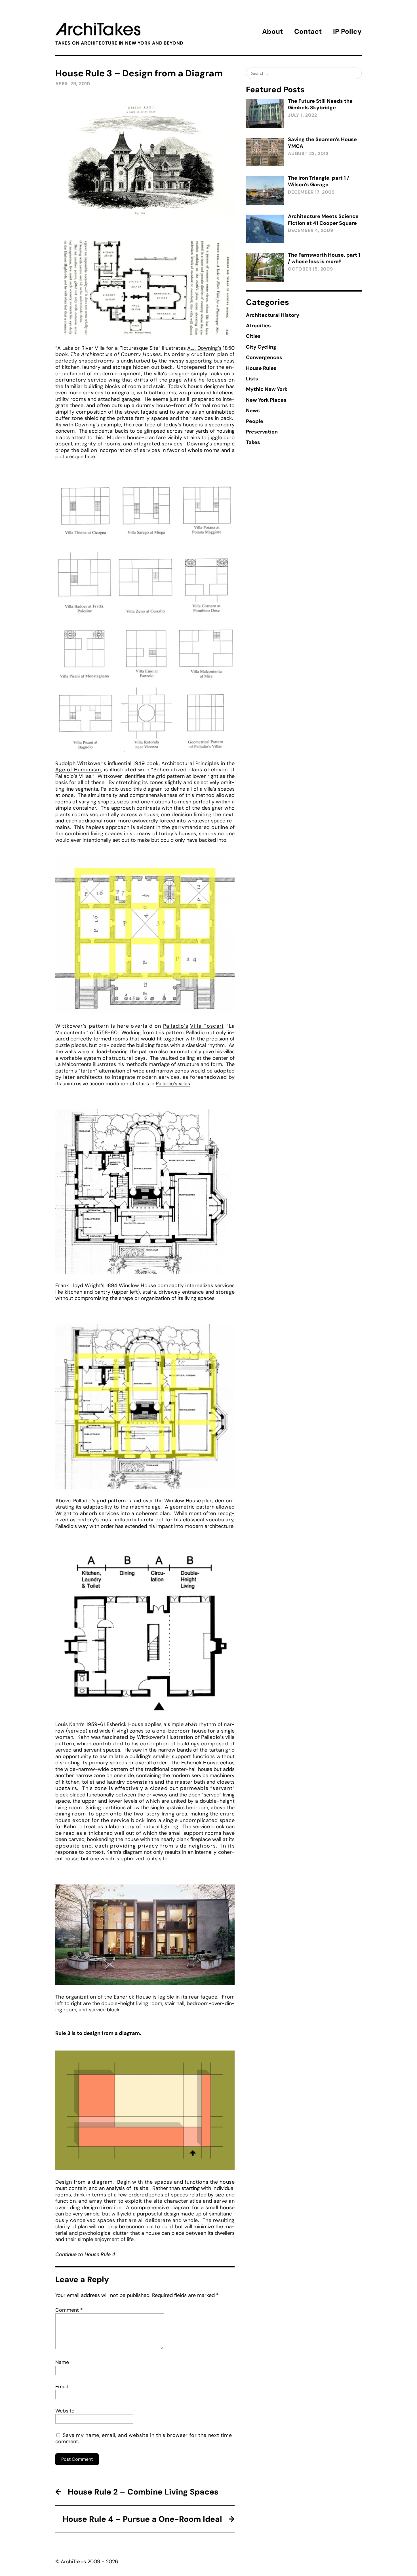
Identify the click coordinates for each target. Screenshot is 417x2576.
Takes (253, 442)
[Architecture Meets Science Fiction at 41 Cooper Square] (265, 229)
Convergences (264, 357)
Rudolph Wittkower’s (81, 763)
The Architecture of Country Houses (116, 354)
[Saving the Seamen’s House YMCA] (265, 152)
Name (62, 2362)
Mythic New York (267, 389)
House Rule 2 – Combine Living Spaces (143, 2492)
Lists (252, 379)
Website (65, 2411)
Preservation (262, 432)
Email (62, 2387)
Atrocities (258, 326)
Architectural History (273, 315)
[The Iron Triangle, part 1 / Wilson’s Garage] (265, 190)
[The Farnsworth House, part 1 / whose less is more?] (265, 267)
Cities (253, 336)
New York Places (266, 400)
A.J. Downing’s (204, 348)
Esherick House (125, 1724)
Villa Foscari (207, 1026)
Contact (308, 31)
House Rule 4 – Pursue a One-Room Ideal (142, 2519)
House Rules (261, 368)
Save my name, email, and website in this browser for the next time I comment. (145, 2438)
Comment (69, 2310)
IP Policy (347, 31)
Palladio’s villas (173, 1084)
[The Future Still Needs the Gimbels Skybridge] (265, 114)
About (272, 31)
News (253, 411)
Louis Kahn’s (70, 1724)
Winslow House (137, 1285)
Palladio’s (176, 1026)
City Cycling (261, 347)
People (255, 421)
